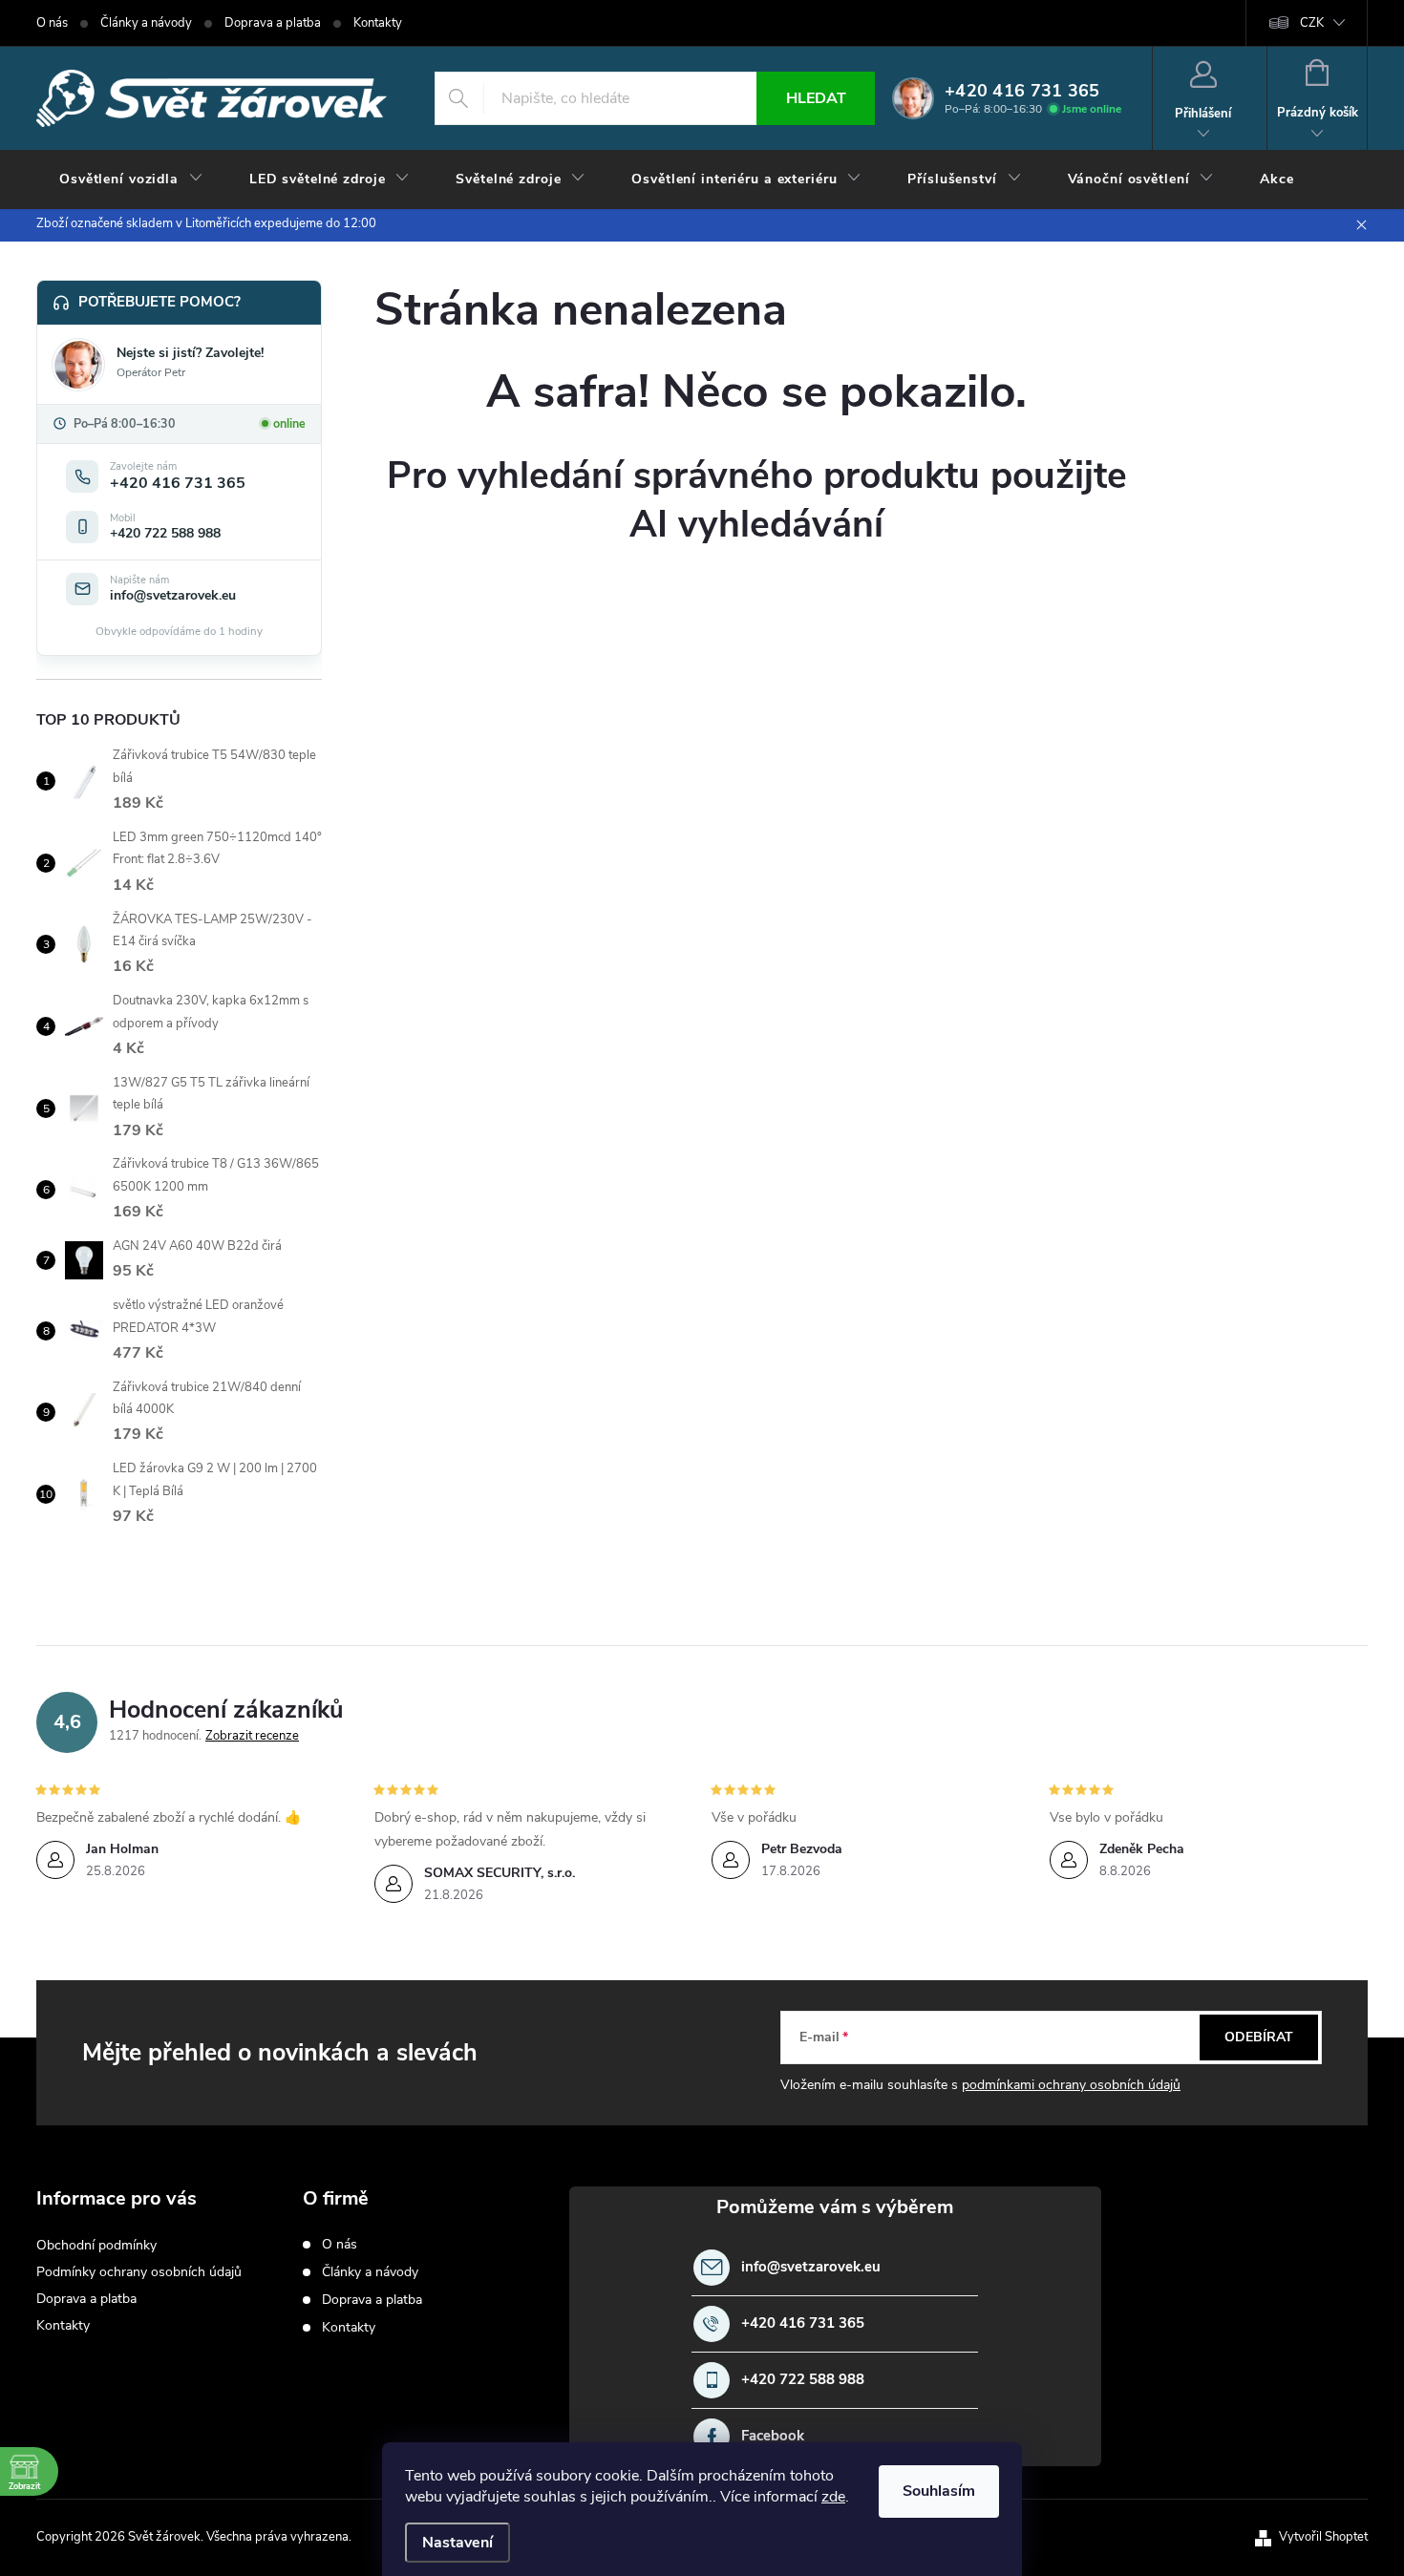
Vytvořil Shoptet (1323, 2537)
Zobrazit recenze (252, 1736)
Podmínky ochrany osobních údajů (139, 2272)
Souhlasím (939, 2491)
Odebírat (1259, 2037)
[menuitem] (131, 179)
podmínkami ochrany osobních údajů (1071, 2085)
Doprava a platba (273, 23)
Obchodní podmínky (96, 2245)
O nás (52, 23)
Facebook (773, 2436)
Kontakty (378, 23)
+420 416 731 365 (803, 2323)
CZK (1312, 23)
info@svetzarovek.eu (811, 2267)
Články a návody (146, 23)
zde (833, 2497)
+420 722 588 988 (803, 2380)
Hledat (816, 98)
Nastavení (457, 2543)
